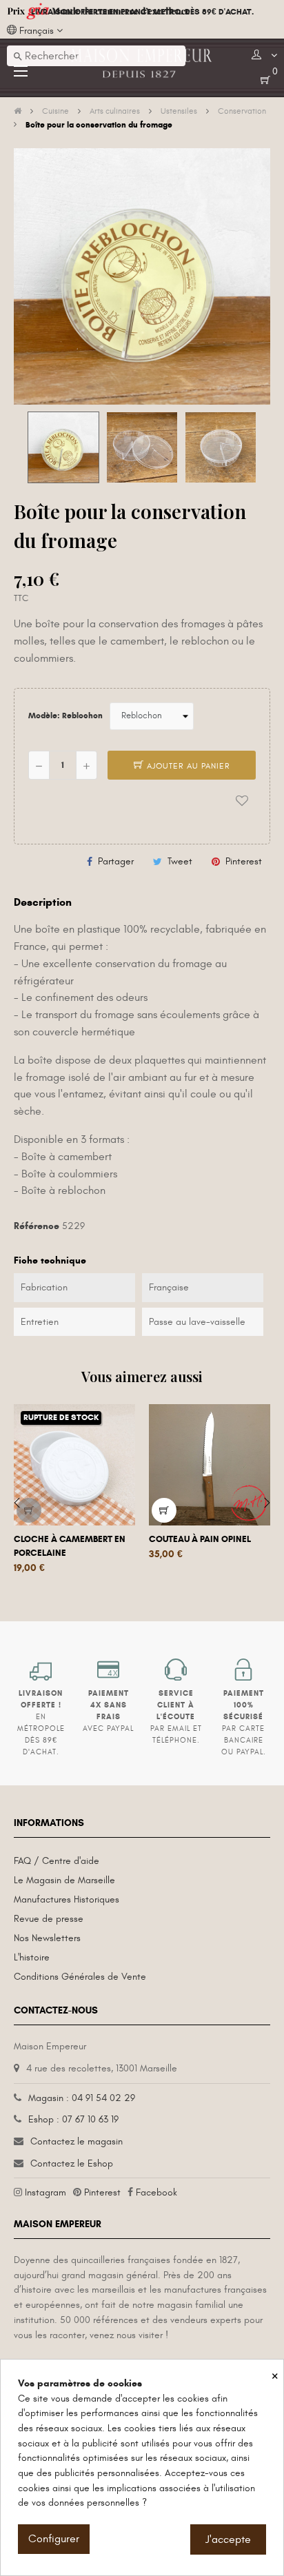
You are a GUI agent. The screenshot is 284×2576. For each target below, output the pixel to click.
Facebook (156, 2192)
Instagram (45, 2192)
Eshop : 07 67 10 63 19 (73, 2119)
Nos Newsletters (47, 1938)
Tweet (180, 861)
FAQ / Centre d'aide (57, 1861)
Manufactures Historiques (67, 1899)
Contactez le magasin (77, 2141)
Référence (37, 1226)
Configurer (54, 2539)
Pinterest (244, 861)
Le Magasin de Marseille (64, 1880)
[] (29, 1510)
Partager (116, 861)
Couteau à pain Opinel (200, 1539)
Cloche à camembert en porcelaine (70, 1546)
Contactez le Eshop (72, 2163)
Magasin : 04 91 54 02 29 (82, 2098)
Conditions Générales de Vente (80, 1977)
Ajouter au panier (187, 766)
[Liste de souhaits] (242, 801)
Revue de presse (49, 1919)
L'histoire (32, 1957)
